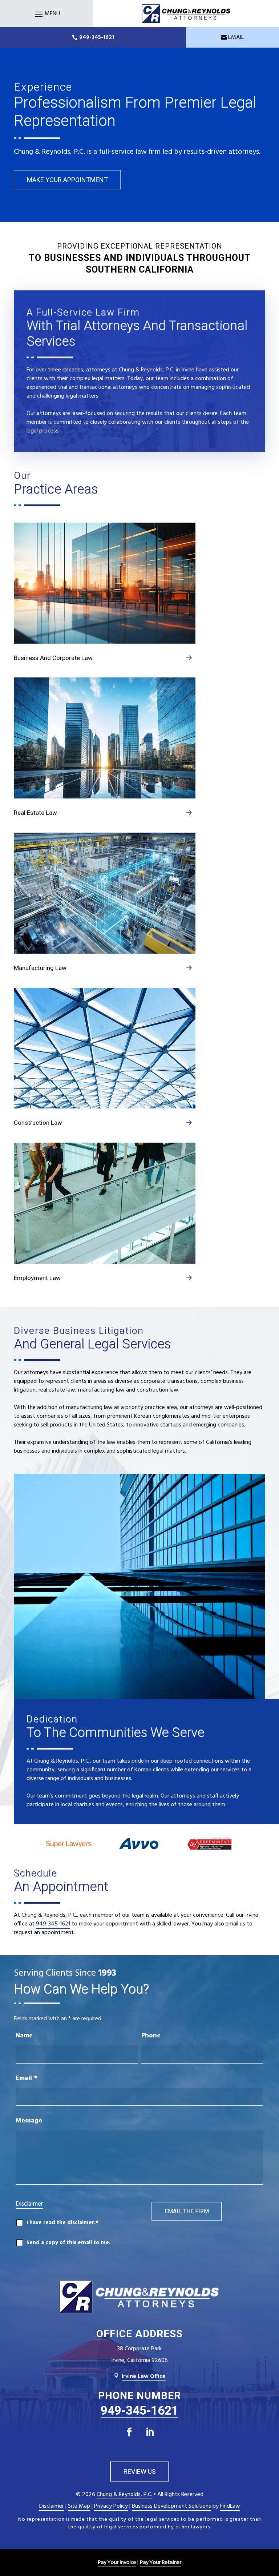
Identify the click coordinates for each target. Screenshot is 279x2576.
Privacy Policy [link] (111, 2506)
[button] (46, 14)
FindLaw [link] (230, 2506)
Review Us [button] (140, 2472)
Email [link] (236, 37)
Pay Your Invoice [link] (117, 2563)
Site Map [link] (79, 2506)
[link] (186, 13)
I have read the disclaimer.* (62, 2223)
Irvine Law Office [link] (144, 2376)
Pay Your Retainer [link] (161, 2563)
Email (27, 2078)
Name (24, 2036)
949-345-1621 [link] (97, 37)
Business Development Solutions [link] (171, 2506)
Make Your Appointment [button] (67, 180)
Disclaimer (29, 2204)
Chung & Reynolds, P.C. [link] (124, 2495)
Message (29, 2121)
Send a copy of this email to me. (68, 2243)
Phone (151, 2036)
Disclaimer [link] (52, 2506)
